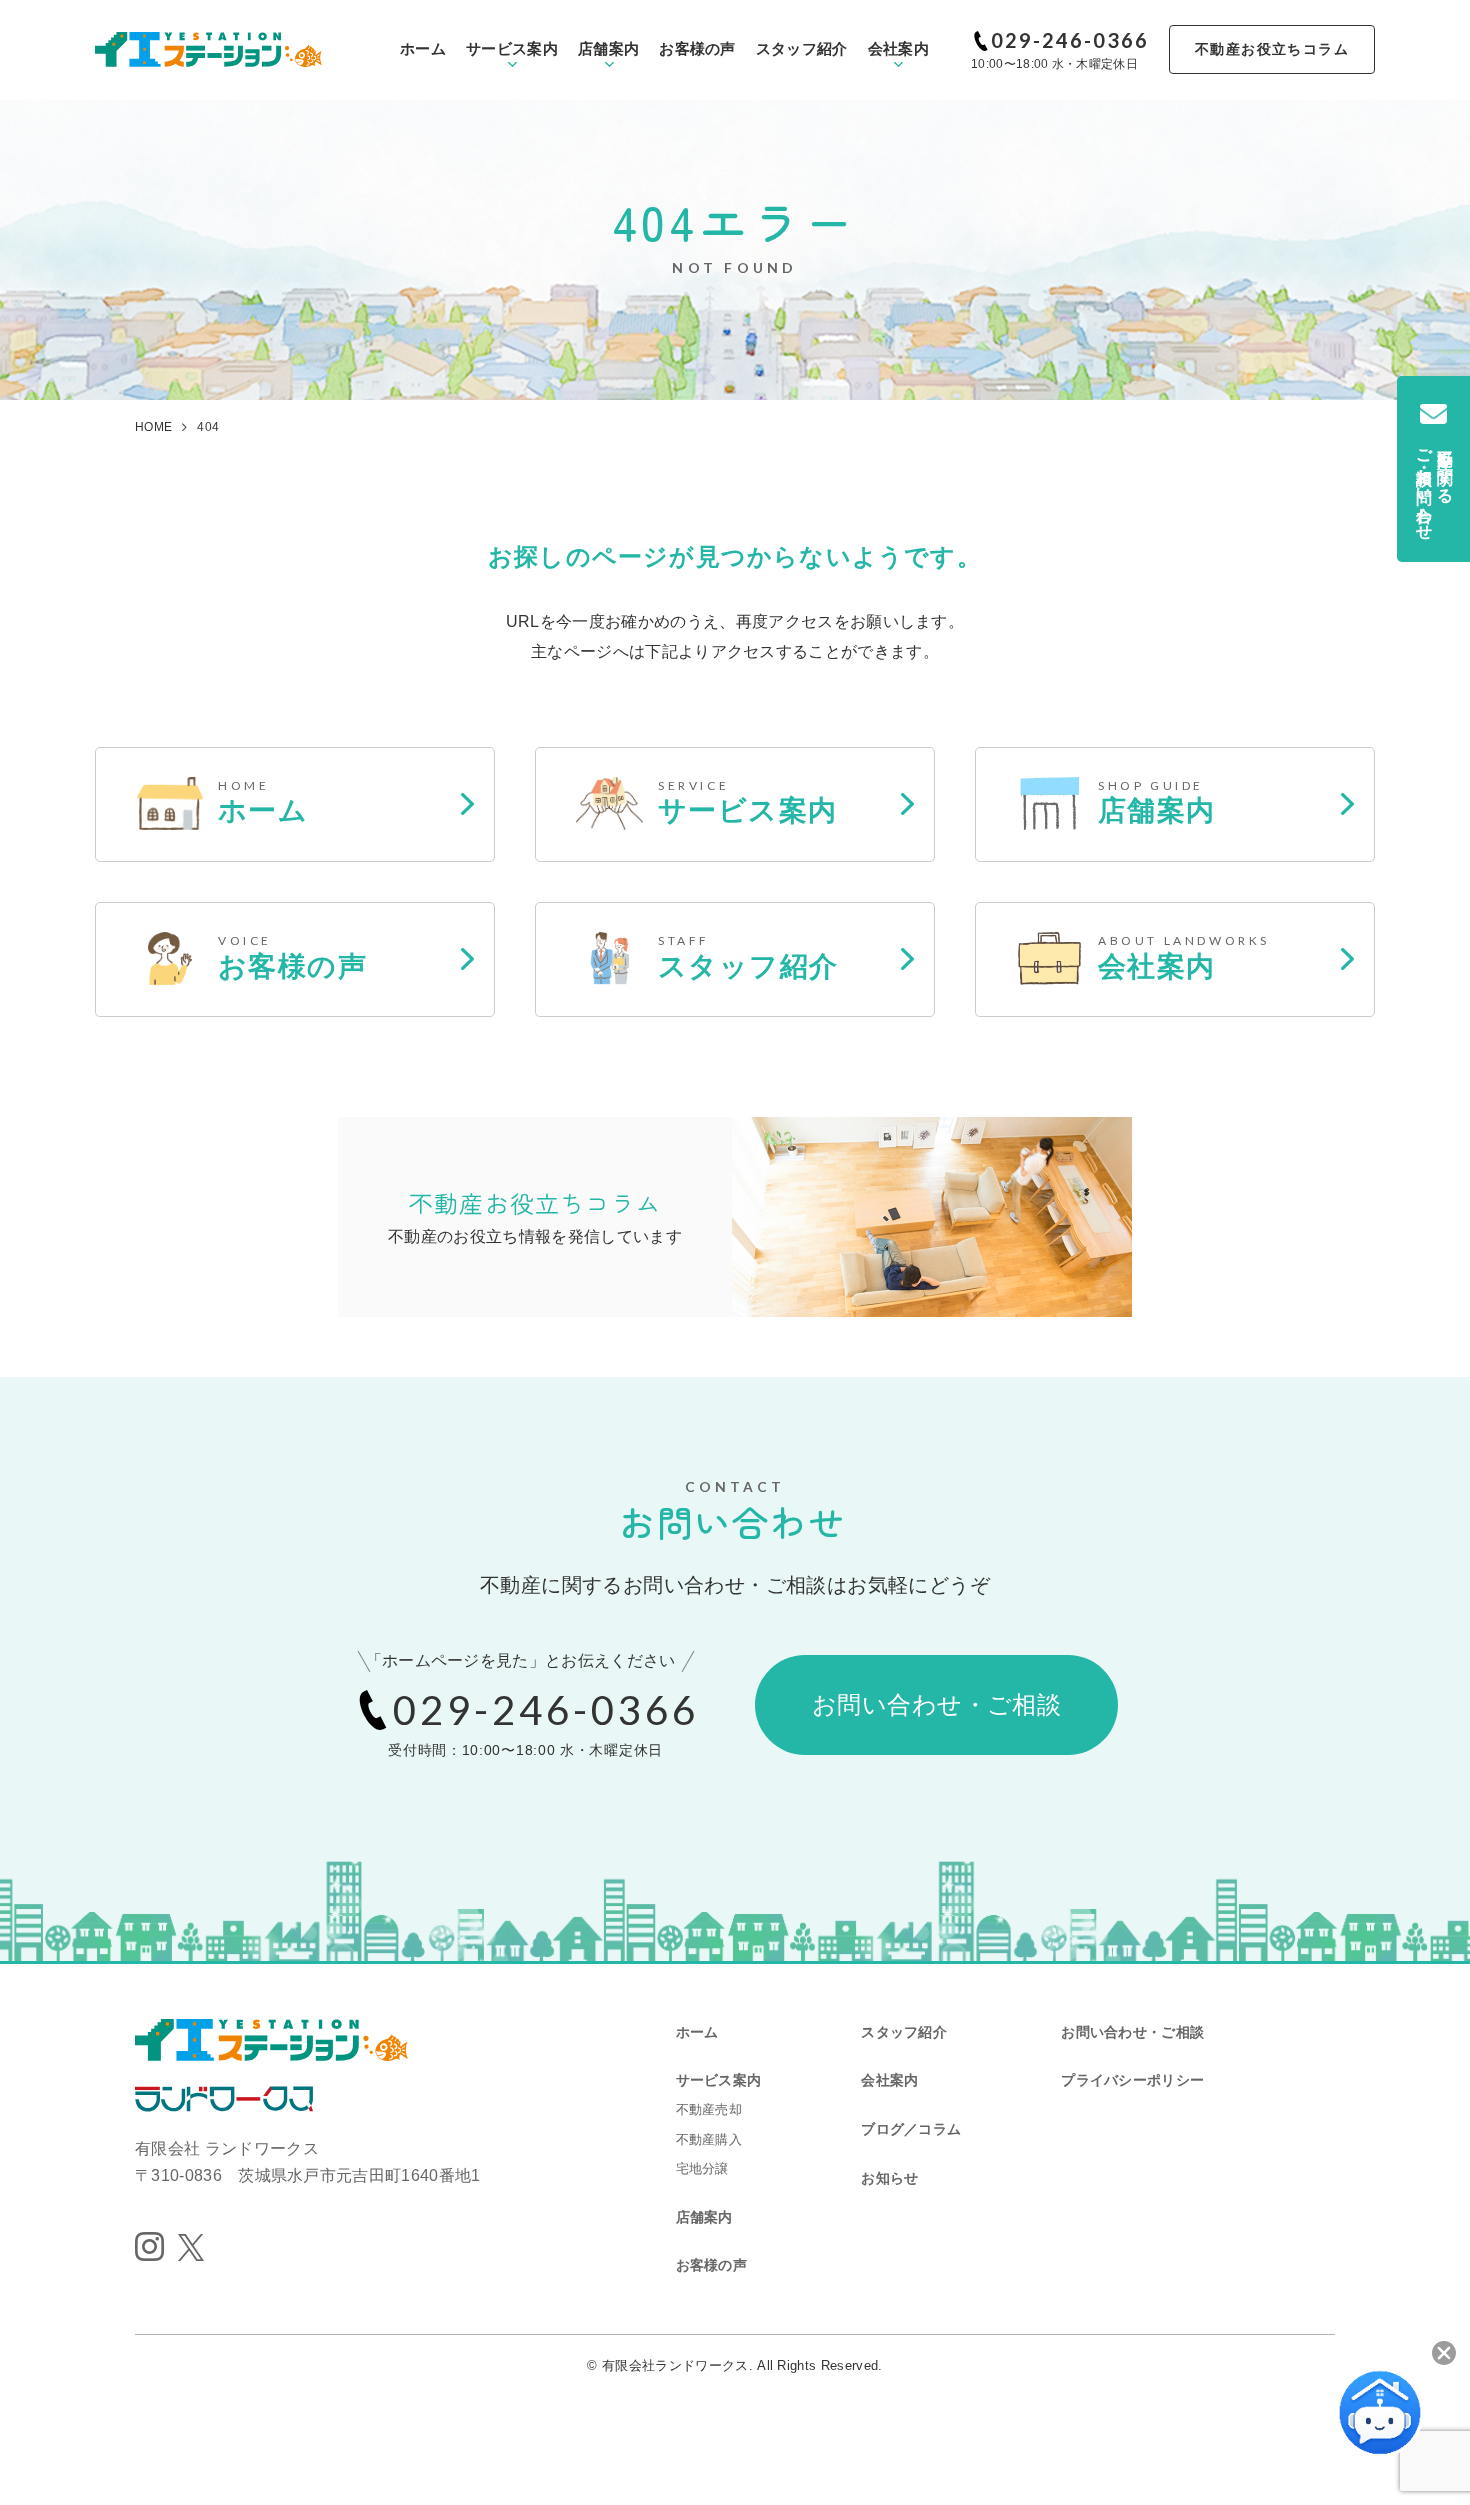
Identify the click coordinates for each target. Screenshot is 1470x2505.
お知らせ (889, 2178)
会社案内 (898, 48)
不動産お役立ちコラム (1272, 49)
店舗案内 (608, 48)
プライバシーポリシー (1132, 2080)
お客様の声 (697, 48)
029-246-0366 (1070, 40)
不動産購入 (709, 2139)
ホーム (423, 48)
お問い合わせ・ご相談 (937, 1704)
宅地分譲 (702, 2168)
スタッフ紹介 (802, 48)
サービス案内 (512, 48)
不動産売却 (709, 2109)
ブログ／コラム (911, 2129)
